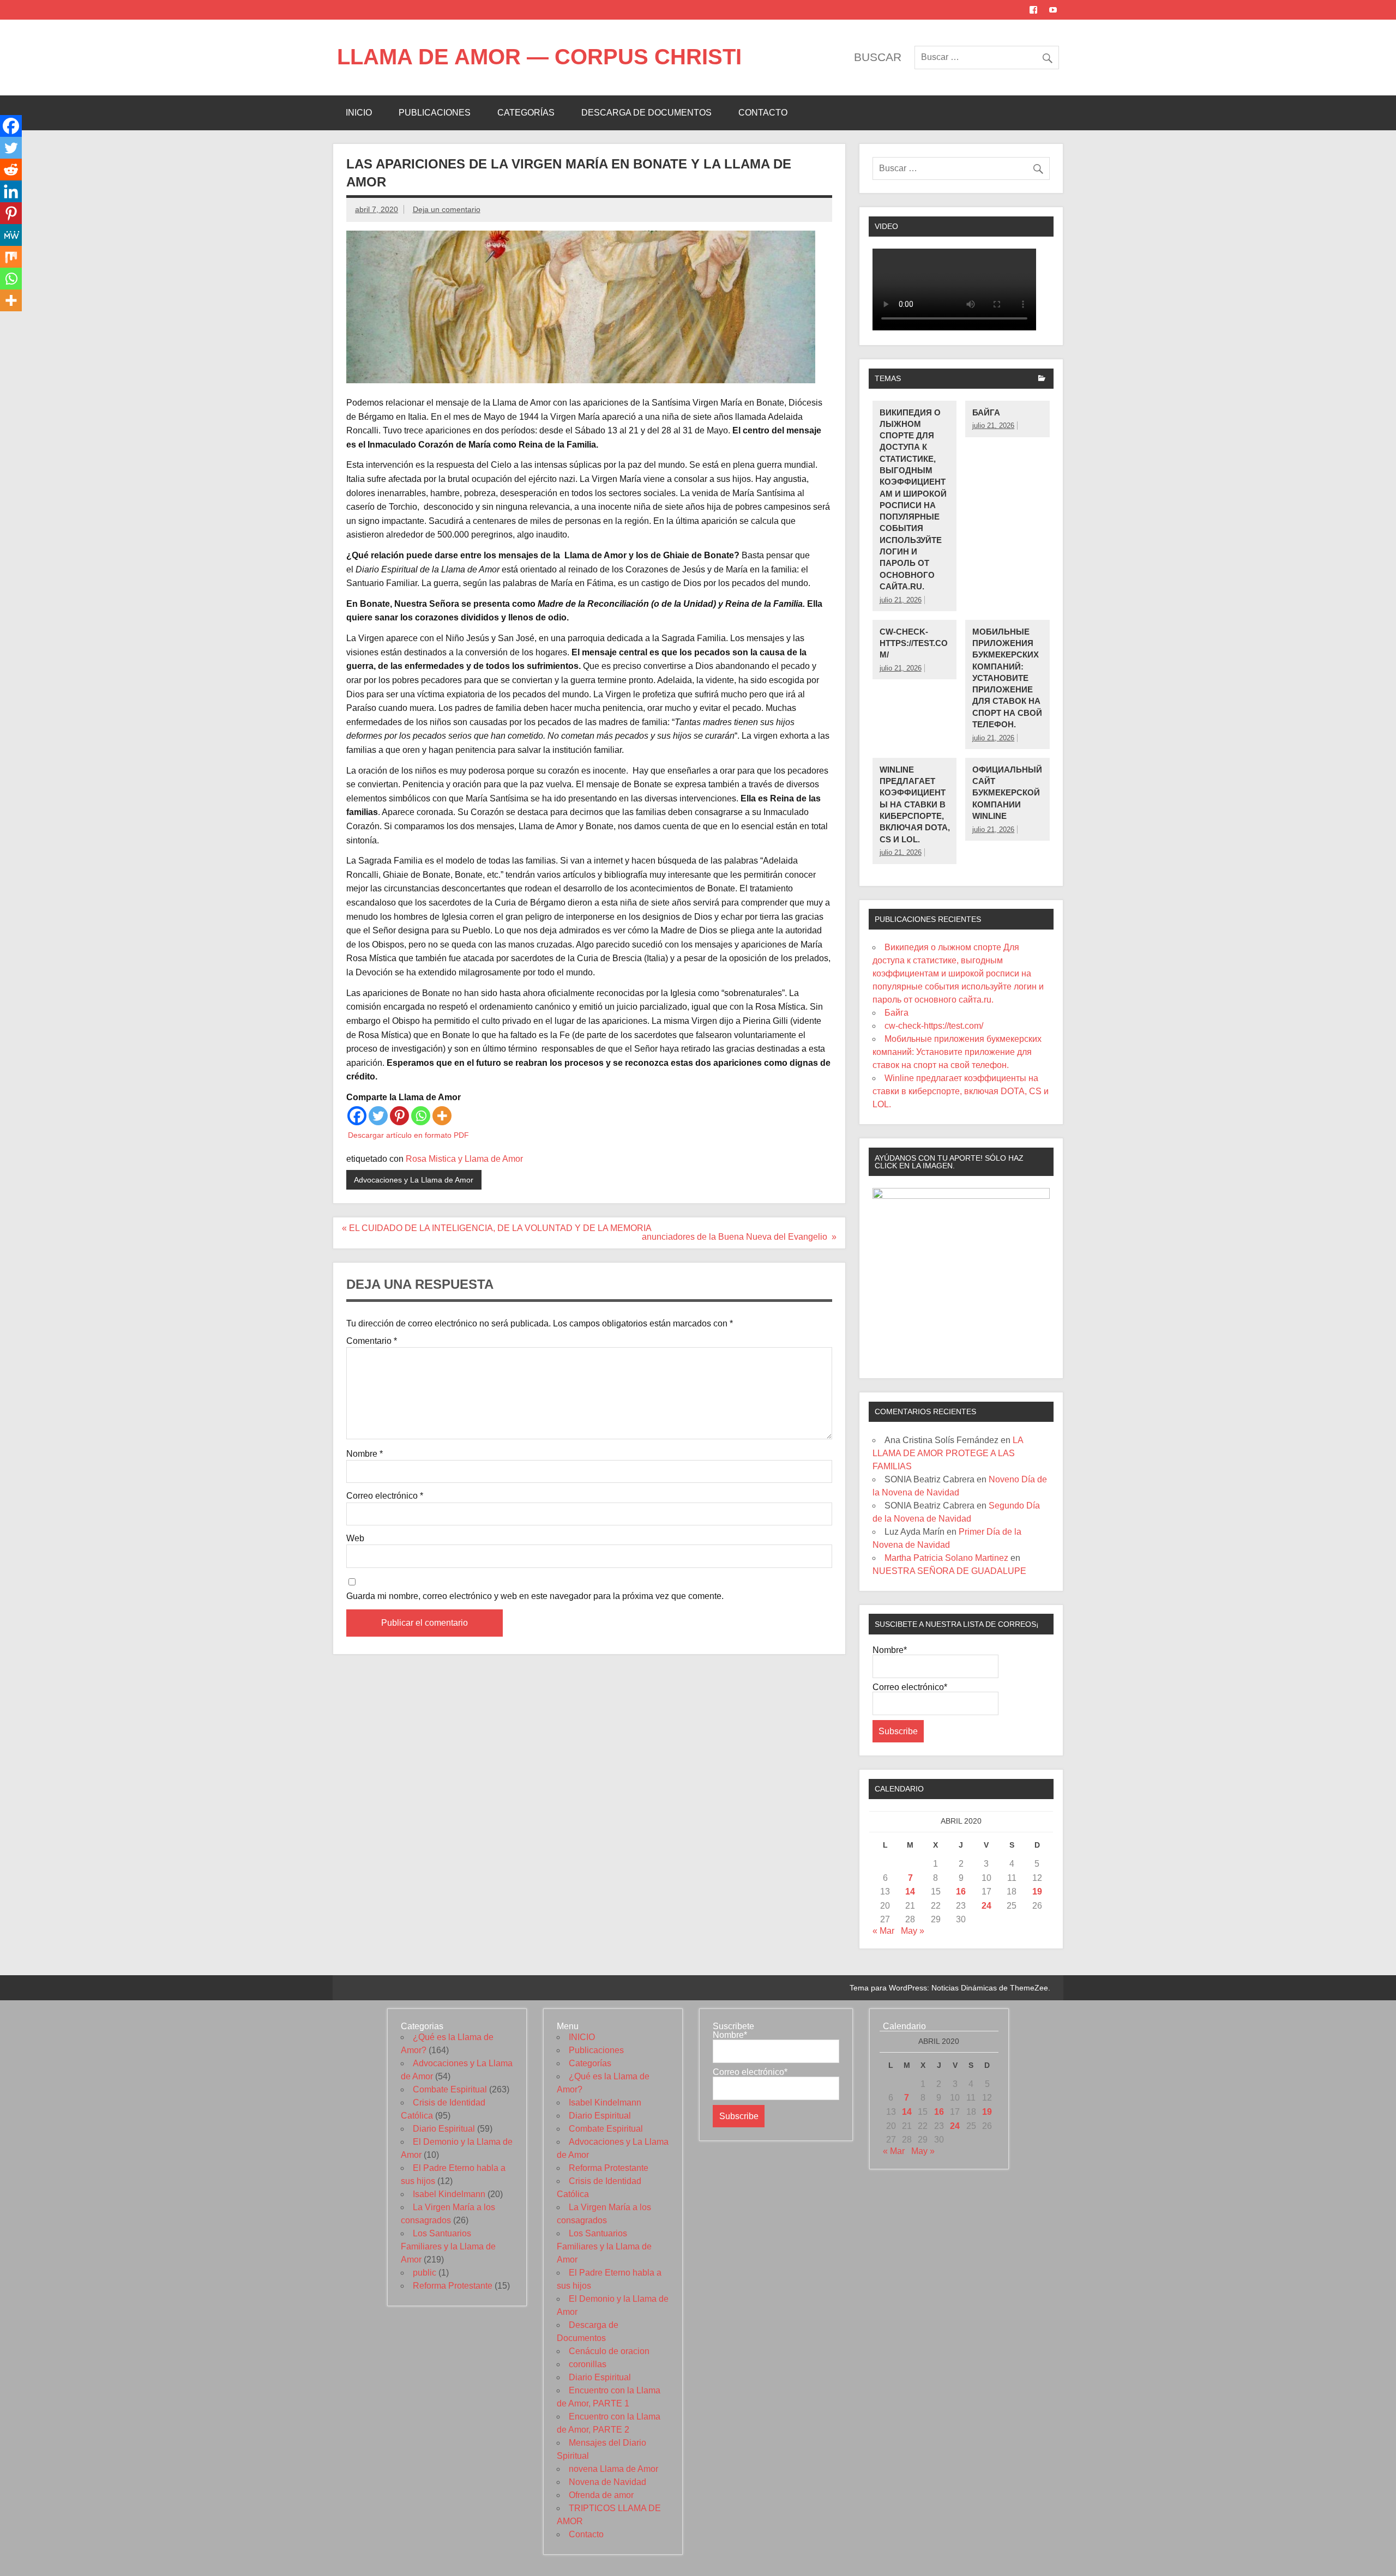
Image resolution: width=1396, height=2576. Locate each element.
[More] (442, 1116)
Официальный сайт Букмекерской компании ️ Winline (1007, 793)
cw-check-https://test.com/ (914, 643)
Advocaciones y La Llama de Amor (414, 1180)
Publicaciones (435, 113)
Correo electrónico (385, 1496)
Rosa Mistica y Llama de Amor (464, 1159)
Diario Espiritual (444, 2129)
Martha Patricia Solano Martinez (946, 1558)
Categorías (526, 113)
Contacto (763, 113)
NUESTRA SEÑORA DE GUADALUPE (949, 1571)
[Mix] (11, 257)
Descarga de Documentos (646, 113)
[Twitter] (378, 1116)
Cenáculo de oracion (609, 2351)
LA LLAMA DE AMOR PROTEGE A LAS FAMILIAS (948, 1453)
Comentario (372, 1341)
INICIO (359, 113)
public (425, 2273)
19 (1037, 1892)
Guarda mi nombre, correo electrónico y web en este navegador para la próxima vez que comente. (535, 1596)
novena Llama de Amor (613, 2469)
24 (986, 1906)
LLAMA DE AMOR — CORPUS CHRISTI (539, 57)
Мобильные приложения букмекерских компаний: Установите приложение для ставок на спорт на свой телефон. (1007, 678)
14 (910, 1892)
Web (355, 1539)
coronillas (588, 2364)
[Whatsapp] (421, 1116)
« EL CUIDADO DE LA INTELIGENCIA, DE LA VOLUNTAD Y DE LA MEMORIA (497, 1228)
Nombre (365, 1454)
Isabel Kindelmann (449, 2194)
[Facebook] (357, 1116)
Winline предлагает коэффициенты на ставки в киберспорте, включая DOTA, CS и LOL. (915, 804)
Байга (986, 412)
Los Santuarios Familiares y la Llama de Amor (448, 2246)
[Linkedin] (11, 191)
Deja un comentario (447, 209)
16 (961, 1892)
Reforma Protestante (453, 2286)
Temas (888, 378)
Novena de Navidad (607, 2482)
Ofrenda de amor (601, 2495)
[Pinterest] (399, 1116)
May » (913, 1931)
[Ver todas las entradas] (1042, 379)
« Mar (883, 1931)
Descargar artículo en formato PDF (408, 1135)
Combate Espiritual (450, 2089)
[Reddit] (11, 170)
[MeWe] (11, 235)
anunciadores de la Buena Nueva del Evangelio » (739, 1237)
